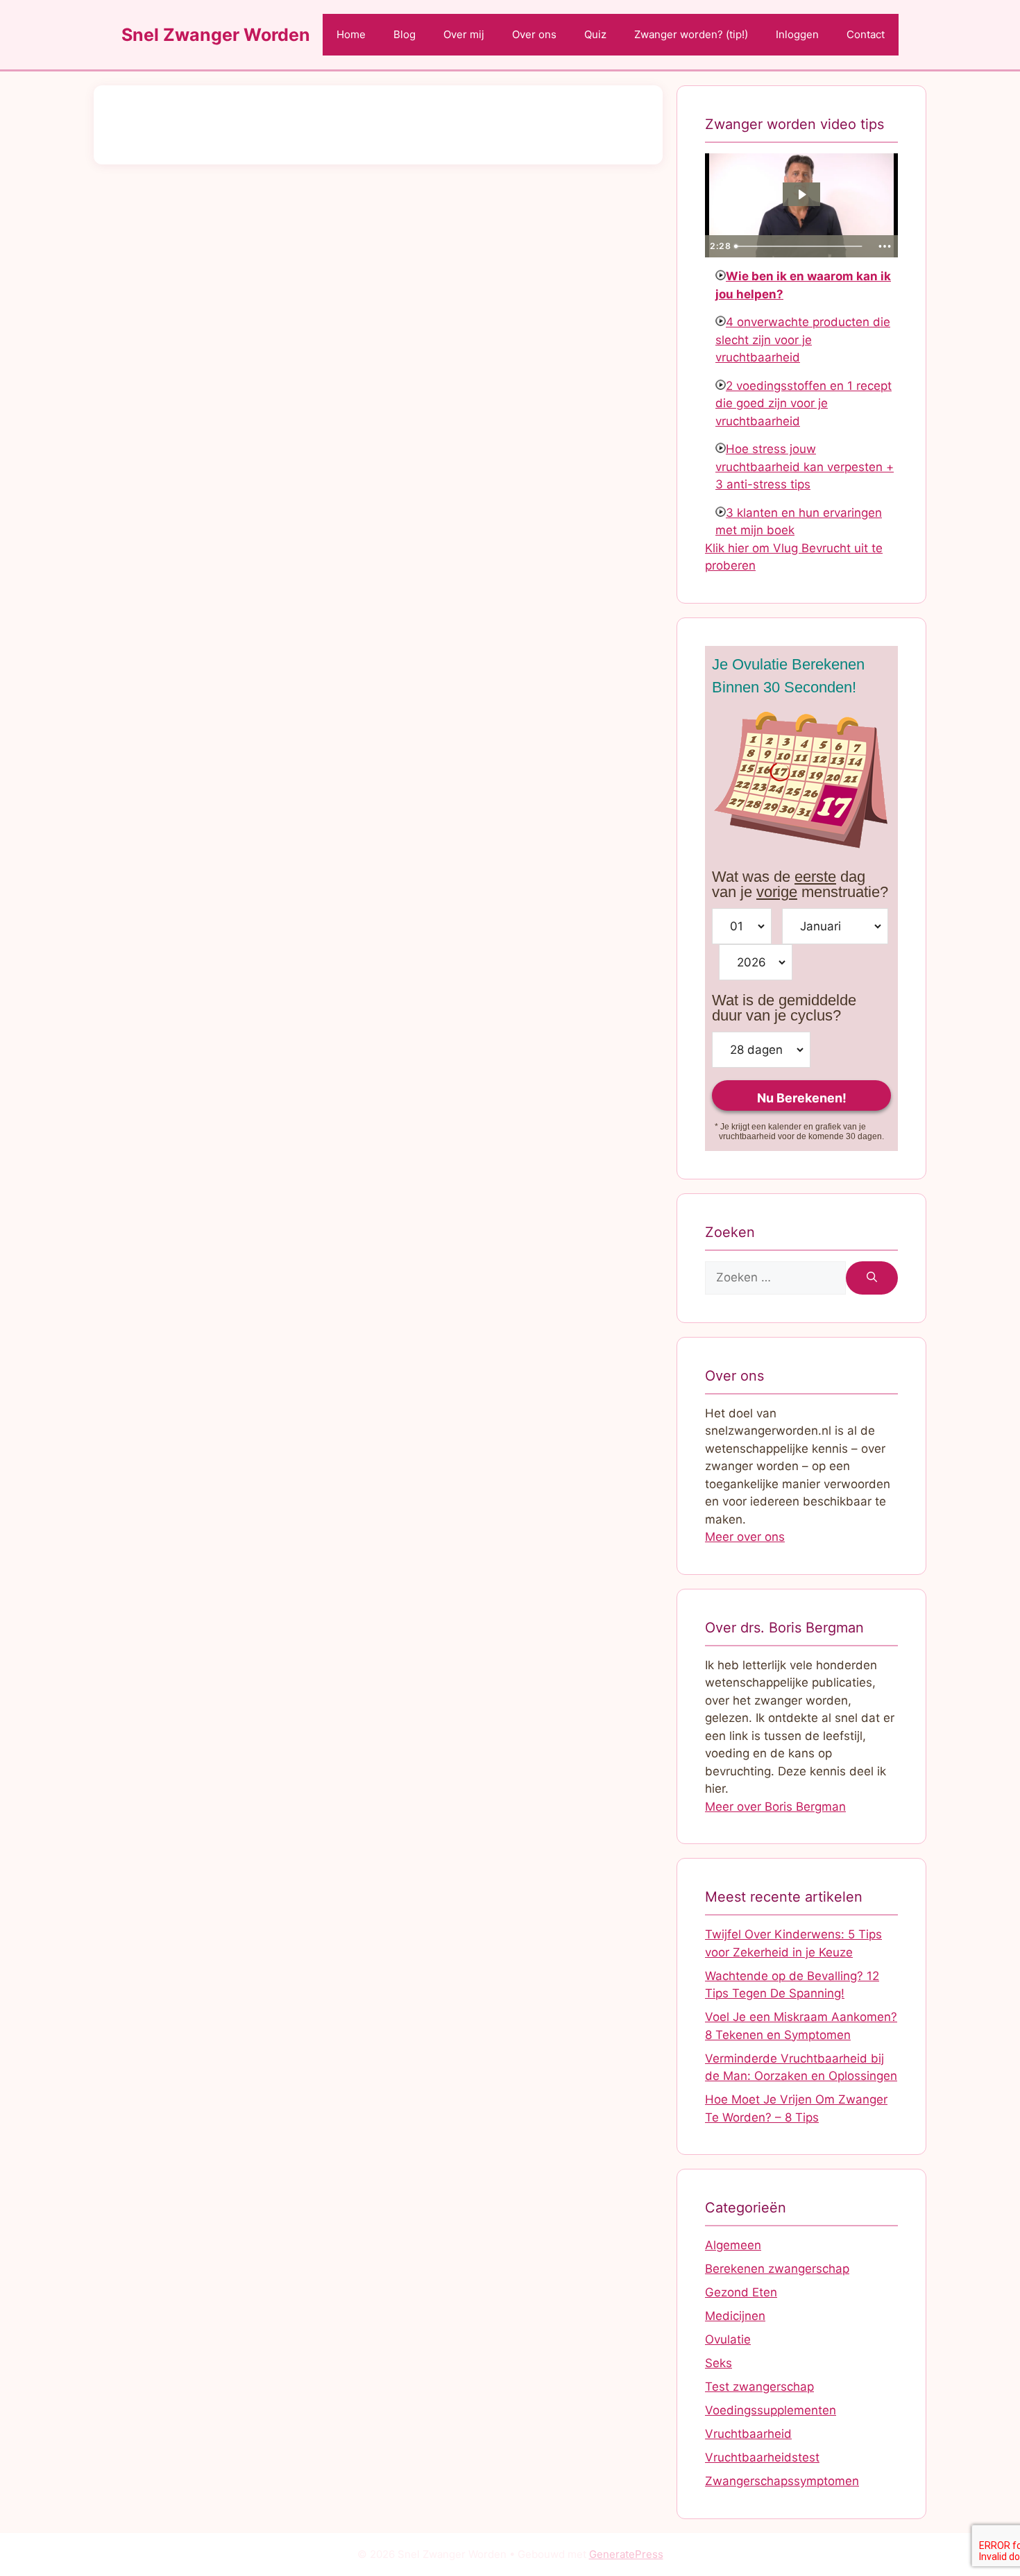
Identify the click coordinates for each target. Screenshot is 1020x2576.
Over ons (534, 34)
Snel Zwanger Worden (216, 35)
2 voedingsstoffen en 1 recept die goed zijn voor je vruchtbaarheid (804, 403)
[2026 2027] (756, 962)
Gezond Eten (741, 2292)
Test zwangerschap (759, 2387)
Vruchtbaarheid (748, 2434)
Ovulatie (728, 2339)
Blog (405, 34)
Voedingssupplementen (771, 2410)
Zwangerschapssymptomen (782, 2481)
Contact (866, 34)
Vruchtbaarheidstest (762, 2457)
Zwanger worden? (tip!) (691, 34)
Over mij (464, 34)
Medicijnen (735, 2316)
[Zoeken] (872, 1278)
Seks (719, 2363)
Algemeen (733, 2245)
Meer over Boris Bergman (775, 1807)
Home (351, 34)
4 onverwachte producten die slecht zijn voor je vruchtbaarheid (803, 340)
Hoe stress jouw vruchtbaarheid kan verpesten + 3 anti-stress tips (805, 467)
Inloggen (797, 34)
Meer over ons (745, 1537)
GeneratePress (626, 2554)
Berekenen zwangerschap (777, 2269)
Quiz (595, 34)
